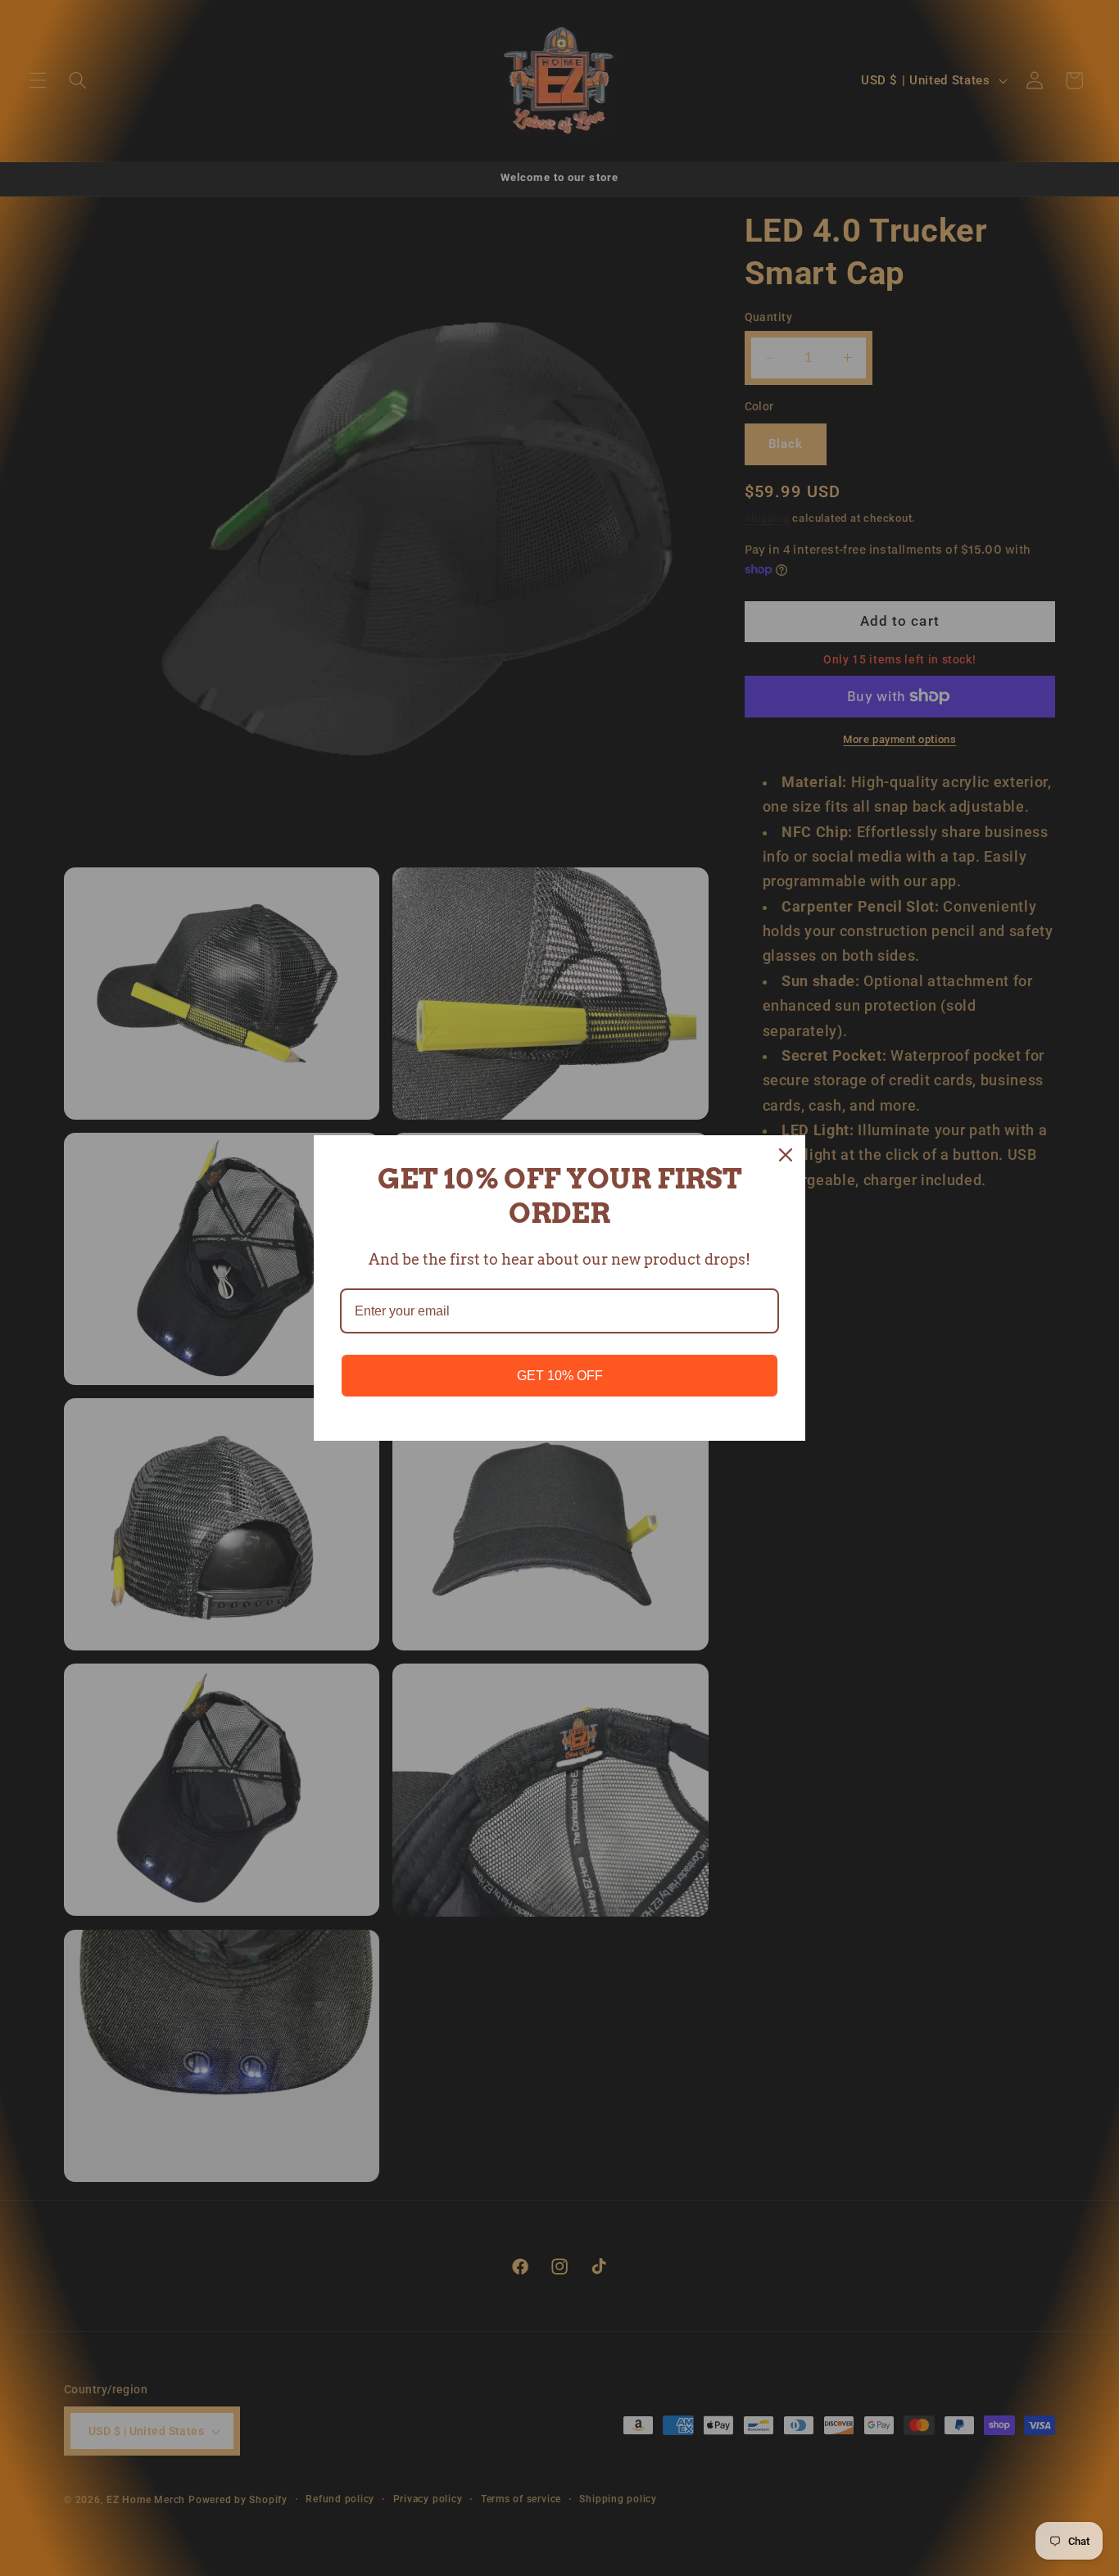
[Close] (786, 1155)
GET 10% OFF (560, 1376)
